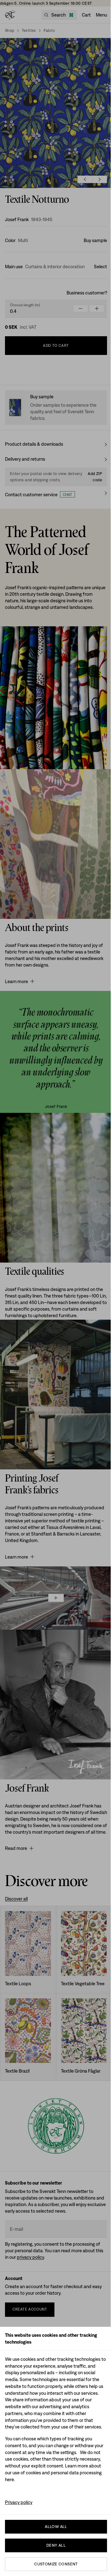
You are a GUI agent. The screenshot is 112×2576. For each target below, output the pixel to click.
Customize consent (56, 2564)
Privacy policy (19, 2502)
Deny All (56, 2545)
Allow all (56, 2527)
